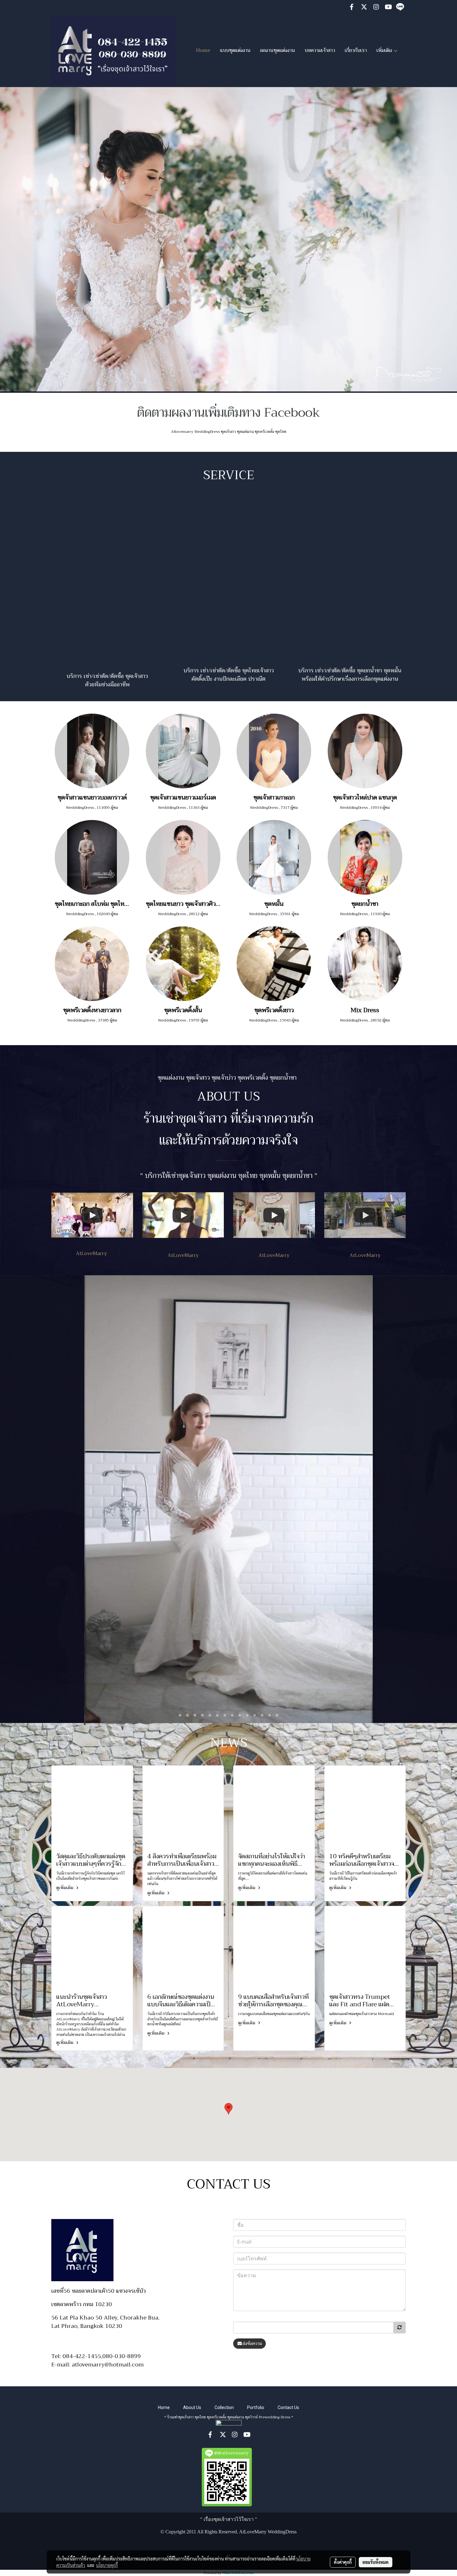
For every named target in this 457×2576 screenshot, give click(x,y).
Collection (224, 2407)
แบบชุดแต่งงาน (235, 50)
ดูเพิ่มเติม (65, 1888)
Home (203, 50)
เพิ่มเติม (385, 50)
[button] (228, 2109)
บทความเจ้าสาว (320, 50)
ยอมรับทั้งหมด (376, 2562)
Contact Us (288, 2407)
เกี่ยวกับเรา (356, 50)
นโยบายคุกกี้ (107, 2565)
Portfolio (256, 2407)
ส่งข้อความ (252, 2343)
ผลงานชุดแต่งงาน (278, 50)
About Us (192, 2407)
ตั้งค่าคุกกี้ (343, 2562)
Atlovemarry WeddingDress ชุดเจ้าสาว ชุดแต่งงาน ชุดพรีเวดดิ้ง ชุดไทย (229, 432)
